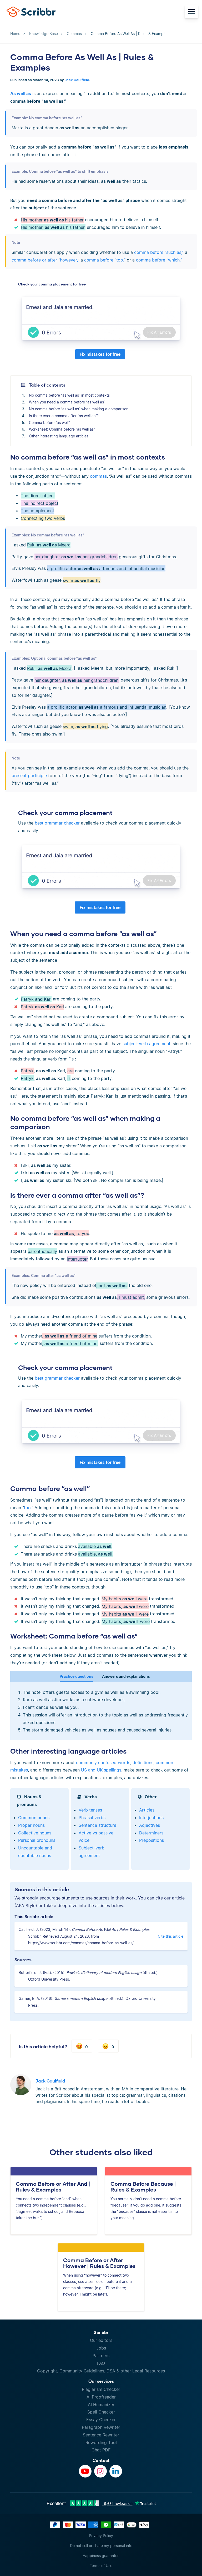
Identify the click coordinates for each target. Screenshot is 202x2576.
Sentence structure (97, 1825)
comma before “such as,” (159, 252)
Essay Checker (101, 2420)
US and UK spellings (101, 1770)
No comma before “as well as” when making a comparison (79, 409)
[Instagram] (100, 2471)
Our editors (101, 2340)
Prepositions (151, 1840)
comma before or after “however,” (45, 260)
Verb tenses (90, 1810)
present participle (29, 776)
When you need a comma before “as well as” (67, 402)
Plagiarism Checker (101, 2389)
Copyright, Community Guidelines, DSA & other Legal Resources (101, 2371)
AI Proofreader (101, 2397)
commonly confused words (103, 1763)
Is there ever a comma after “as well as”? (64, 416)
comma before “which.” (159, 260)
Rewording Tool (101, 2442)
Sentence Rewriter (101, 2435)
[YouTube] (85, 2471)
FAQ (101, 2363)
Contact (101, 2460)
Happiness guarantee (101, 2556)
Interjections (151, 1818)
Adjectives (150, 1825)
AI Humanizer (101, 2405)
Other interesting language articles (59, 436)
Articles (147, 1810)
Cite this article (171, 1936)
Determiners (151, 1833)
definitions (143, 1763)
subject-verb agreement (147, 1044)
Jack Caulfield (77, 80)
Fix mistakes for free (100, 354)
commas (98, 476)
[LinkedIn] (116, 2471)
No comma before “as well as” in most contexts (69, 395)
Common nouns (34, 1818)
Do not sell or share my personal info (101, 2546)
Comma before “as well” (49, 423)
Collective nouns (35, 1833)
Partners (101, 2356)
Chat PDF (101, 2450)
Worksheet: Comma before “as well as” (62, 429)
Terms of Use (101, 2566)
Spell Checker (101, 2412)
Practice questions (77, 1676)
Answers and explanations (126, 1676)
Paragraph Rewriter (101, 2427)
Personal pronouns (37, 1840)
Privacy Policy (101, 2536)
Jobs (101, 2348)
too (27, 1508)
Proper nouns (31, 1825)
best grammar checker (57, 823)
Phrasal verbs (92, 1818)
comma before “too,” (105, 260)
